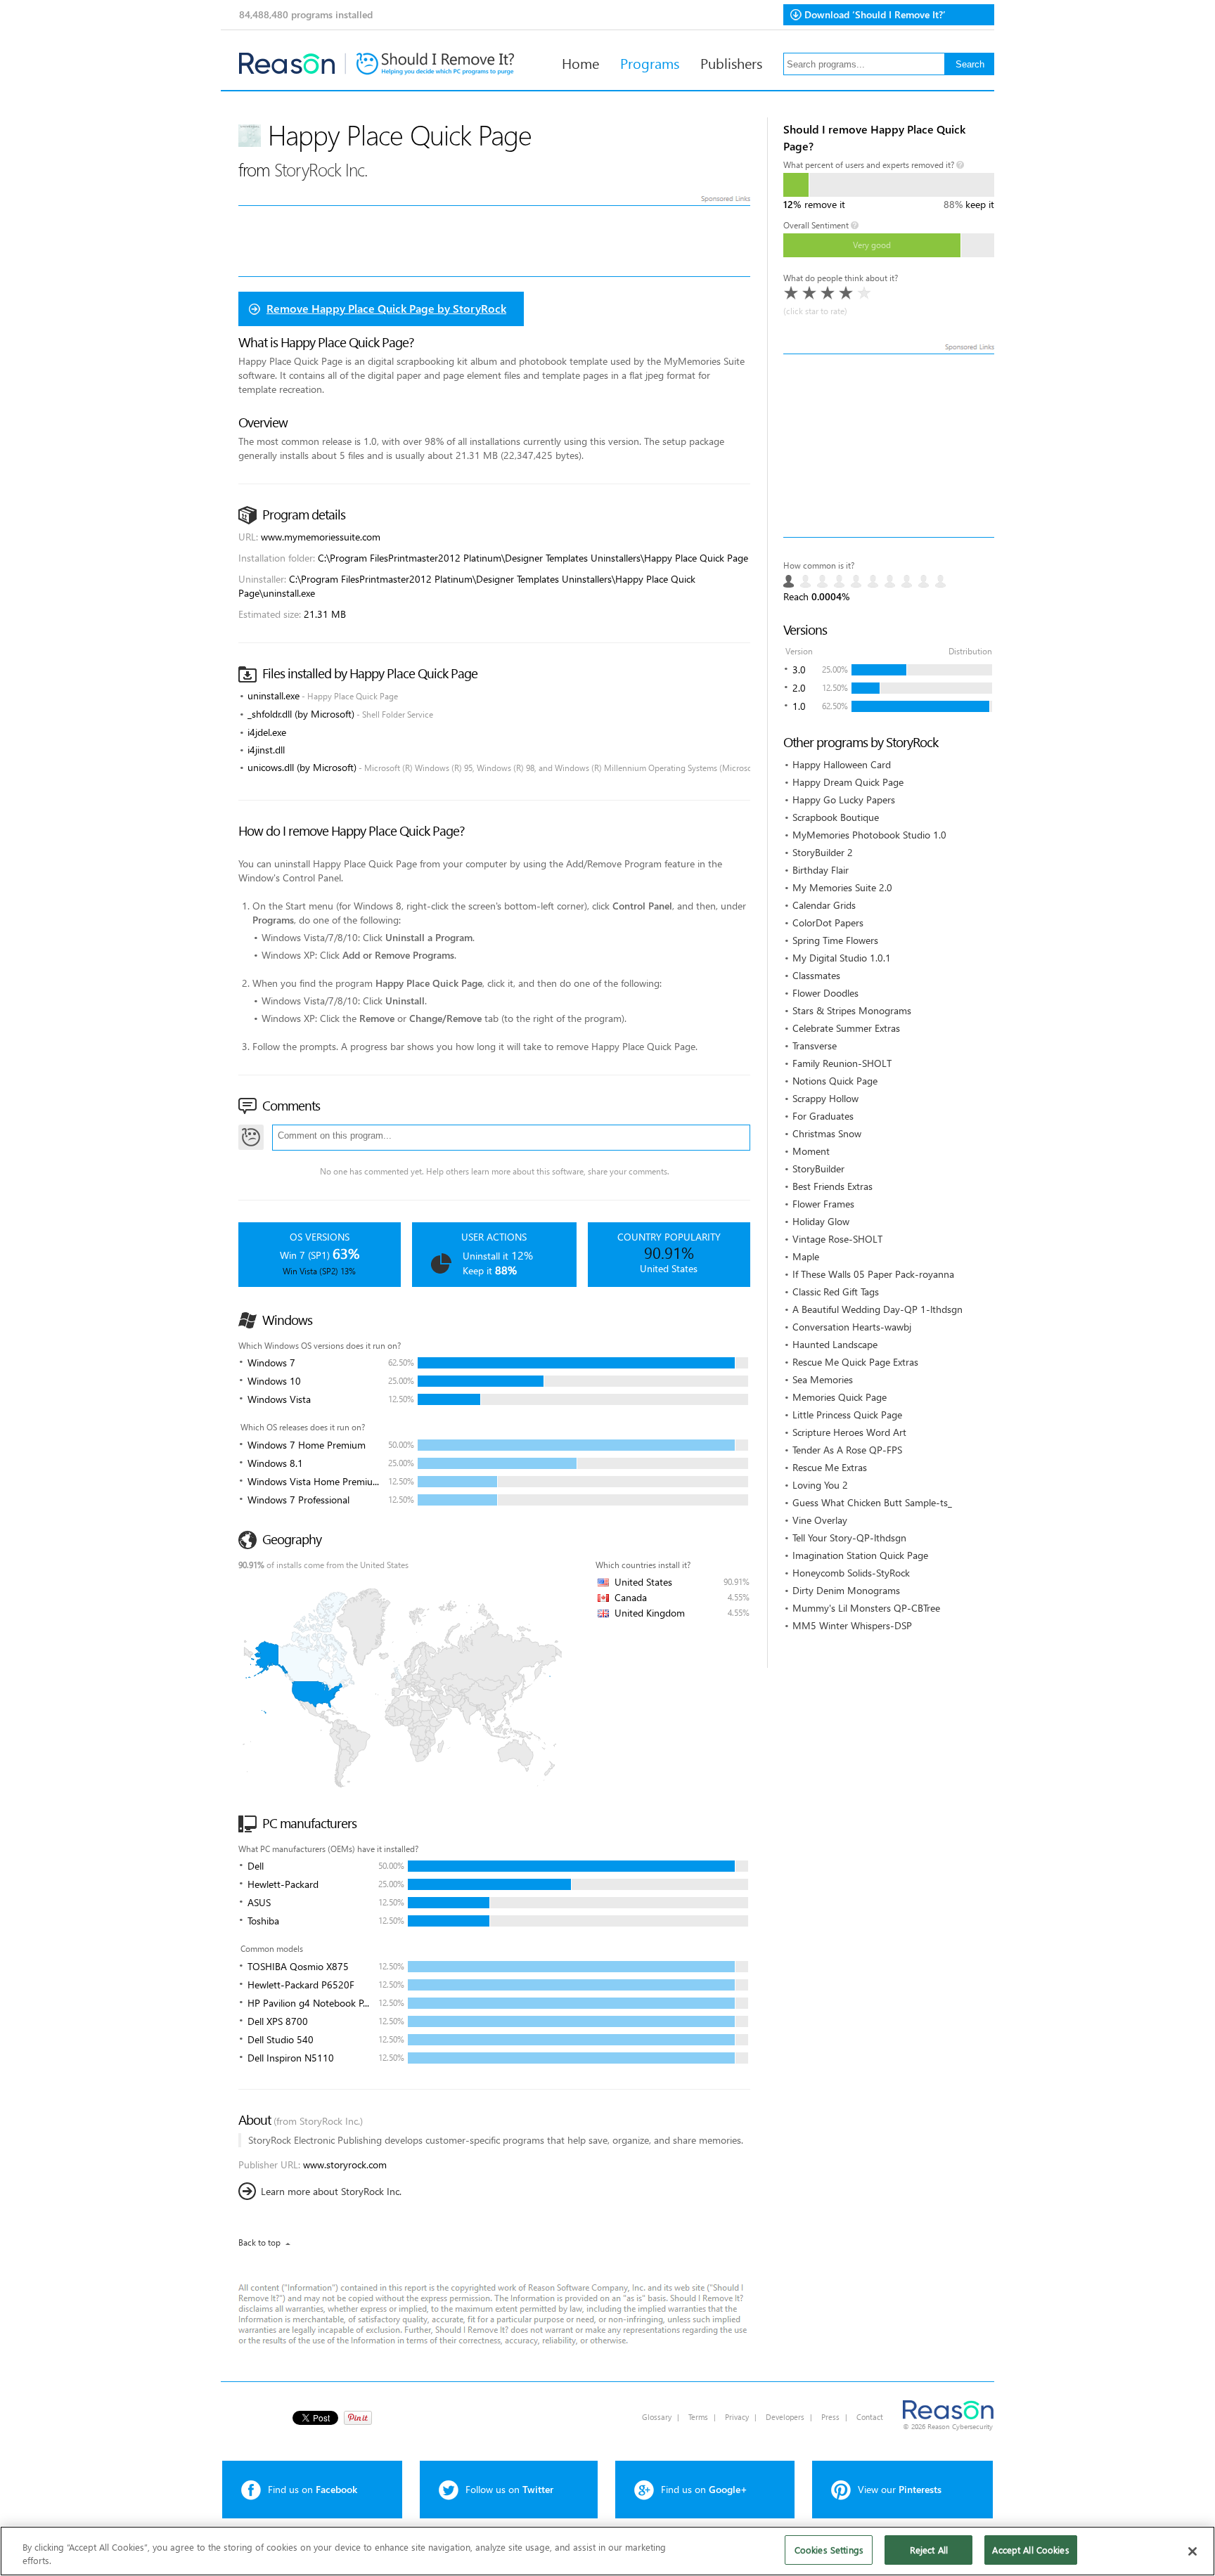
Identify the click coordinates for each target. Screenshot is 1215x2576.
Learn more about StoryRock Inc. (331, 2191)
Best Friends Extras (832, 1186)
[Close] (1192, 2551)
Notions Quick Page (835, 1081)
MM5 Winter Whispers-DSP (852, 1625)
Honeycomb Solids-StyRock (851, 1573)
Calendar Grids (824, 905)
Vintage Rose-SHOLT (837, 1239)
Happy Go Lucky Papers (844, 800)
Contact (870, 2417)
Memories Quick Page (840, 1397)
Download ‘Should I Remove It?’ (875, 14)
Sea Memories (823, 1379)
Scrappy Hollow (825, 1098)
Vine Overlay (820, 1520)
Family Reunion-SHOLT (842, 1063)
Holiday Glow (821, 1221)
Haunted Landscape (835, 1344)
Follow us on (509, 2489)
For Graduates (823, 1116)
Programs (650, 63)
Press (830, 2417)
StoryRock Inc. (321, 169)
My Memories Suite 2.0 (842, 887)
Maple (806, 1256)
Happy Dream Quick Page (848, 782)
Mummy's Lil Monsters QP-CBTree (866, 1608)
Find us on (313, 2489)
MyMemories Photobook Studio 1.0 (869, 835)
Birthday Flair (821, 870)
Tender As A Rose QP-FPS (847, 1450)
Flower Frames (823, 1204)
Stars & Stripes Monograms (852, 1010)
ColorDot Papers (828, 923)
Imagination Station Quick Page (860, 1555)
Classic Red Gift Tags (836, 1292)
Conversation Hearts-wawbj (852, 1327)
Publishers (731, 63)
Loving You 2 (820, 1485)
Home (580, 63)
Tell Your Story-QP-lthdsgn (849, 1538)
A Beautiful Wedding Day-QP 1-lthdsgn (877, 1309)
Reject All (929, 2550)
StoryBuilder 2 (823, 852)
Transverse (815, 1046)
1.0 (799, 706)
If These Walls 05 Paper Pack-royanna (873, 1274)
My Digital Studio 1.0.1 (842, 958)
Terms (698, 2417)
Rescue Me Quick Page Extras (855, 1362)
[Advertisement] (889, 446)
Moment (811, 1151)
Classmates (816, 975)
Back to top (259, 2242)
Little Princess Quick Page (847, 1415)
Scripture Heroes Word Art (849, 1432)
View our (900, 2489)
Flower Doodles (825, 993)
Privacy (737, 2417)
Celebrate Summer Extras (846, 1028)
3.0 (799, 669)
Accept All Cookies (1030, 2550)
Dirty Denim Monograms (846, 1590)
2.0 (799, 688)
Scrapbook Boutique (836, 817)
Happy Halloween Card (842, 764)
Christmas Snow (827, 1133)
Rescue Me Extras (830, 1467)
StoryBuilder (818, 1169)
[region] (607, 2551)
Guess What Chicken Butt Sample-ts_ (872, 1502)
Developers (785, 2417)
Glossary (657, 2417)
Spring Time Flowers (835, 940)
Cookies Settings (829, 2550)
